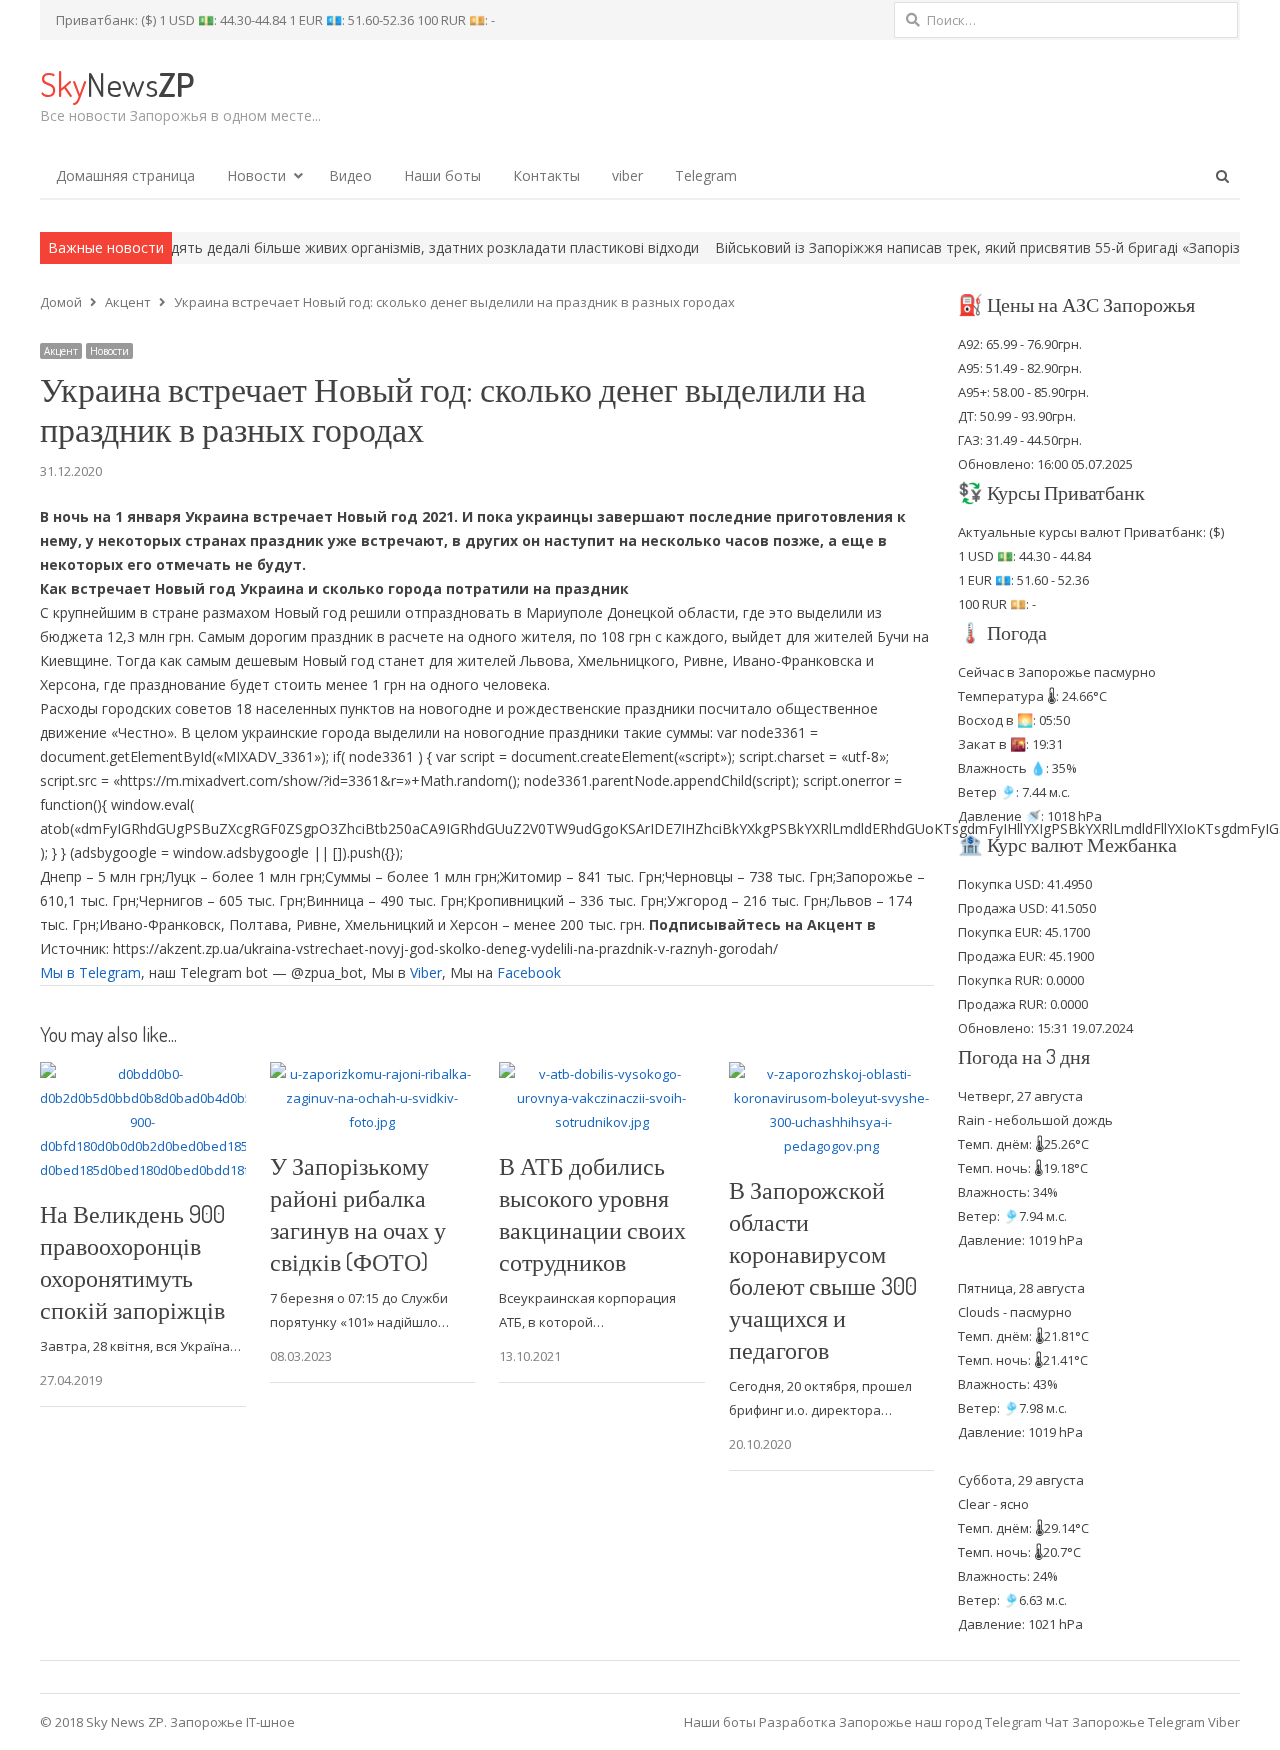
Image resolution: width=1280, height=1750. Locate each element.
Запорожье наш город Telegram (940, 1722)
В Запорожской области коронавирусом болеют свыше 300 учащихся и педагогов (823, 1269)
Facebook (529, 972)
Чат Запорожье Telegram (1125, 1722)
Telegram (706, 175)
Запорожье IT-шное (232, 1722)
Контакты (546, 175)
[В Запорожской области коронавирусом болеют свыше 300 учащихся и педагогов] (832, 1074)
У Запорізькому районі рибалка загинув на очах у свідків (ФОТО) (358, 1213)
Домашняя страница (125, 175)
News (117, 83)
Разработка (799, 1722)
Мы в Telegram (90, 972)
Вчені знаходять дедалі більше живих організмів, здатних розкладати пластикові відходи (333, 247)
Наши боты (442, 175)
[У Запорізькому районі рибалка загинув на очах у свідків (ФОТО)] (373, 1074)
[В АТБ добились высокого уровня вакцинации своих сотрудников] (602, 1074)
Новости (256, 175)
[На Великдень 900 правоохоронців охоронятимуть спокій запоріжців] (143, 1074)
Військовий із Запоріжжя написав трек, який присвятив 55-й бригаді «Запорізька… (932, 247)
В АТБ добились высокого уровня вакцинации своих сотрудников (592, 1213)
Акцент (61, 351)
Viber (426, 972)
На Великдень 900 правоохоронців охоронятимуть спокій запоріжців (132, 1261)
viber (627, 175)
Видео (350, 175)
